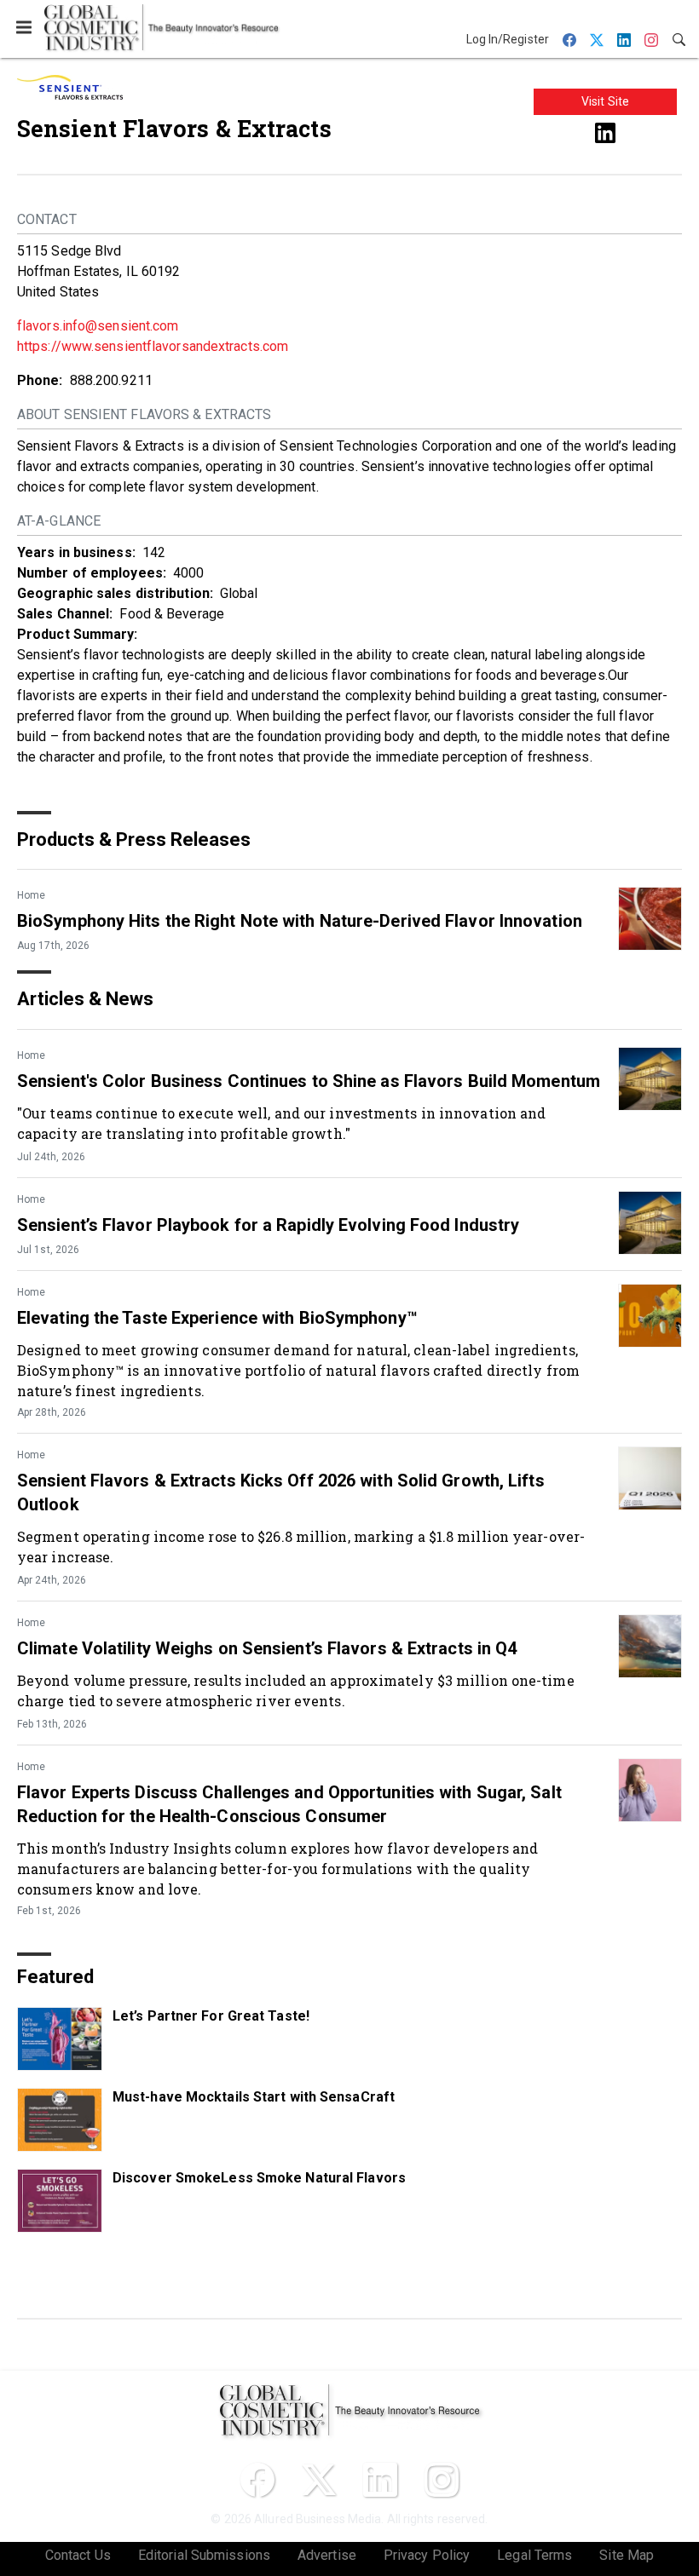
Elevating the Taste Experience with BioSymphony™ (217, 1318)
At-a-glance (59, 521)
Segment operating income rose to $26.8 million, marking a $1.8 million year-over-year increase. (301, 1547)
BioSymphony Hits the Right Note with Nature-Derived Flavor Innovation (300, 921)
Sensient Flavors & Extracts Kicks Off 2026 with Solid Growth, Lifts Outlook (281, 1492)
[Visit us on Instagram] (442, 2480)
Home (31, 895)
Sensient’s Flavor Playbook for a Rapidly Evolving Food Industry (268, 1225)
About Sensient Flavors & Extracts (144, 414)
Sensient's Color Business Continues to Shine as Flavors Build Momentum (309, 1081)
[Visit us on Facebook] (257, 2480)
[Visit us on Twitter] (319, 2480)
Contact (47, 219)
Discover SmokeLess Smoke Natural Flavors (259, 2178)
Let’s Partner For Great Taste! (211, 2016)
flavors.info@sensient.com (98, 326)
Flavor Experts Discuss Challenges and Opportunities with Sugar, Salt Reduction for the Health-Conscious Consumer (289, 1804)
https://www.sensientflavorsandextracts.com (153, 346)
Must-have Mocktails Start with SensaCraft (254, 2097)
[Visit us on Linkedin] (605, 132)
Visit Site (605, 101)
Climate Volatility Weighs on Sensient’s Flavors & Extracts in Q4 (267, 1648)
